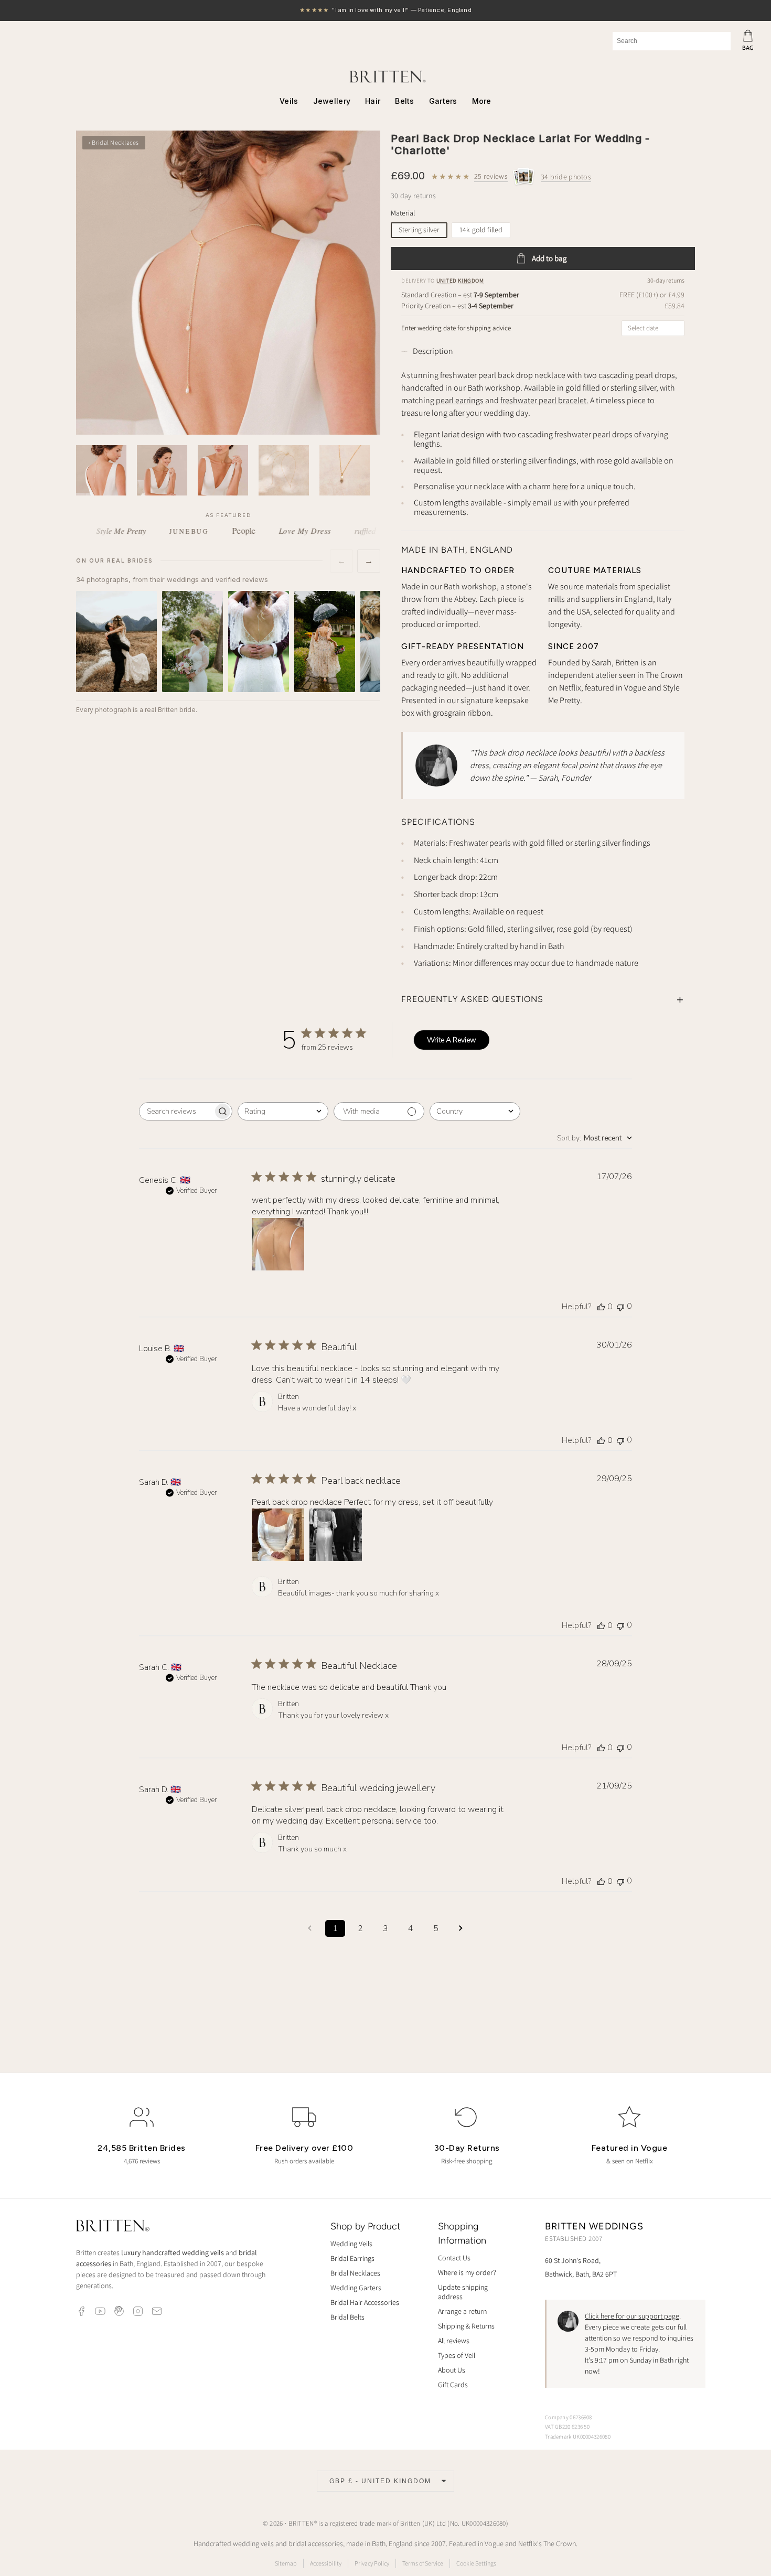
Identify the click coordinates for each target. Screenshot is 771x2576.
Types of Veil (457, 2355)
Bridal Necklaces (355, 2273)
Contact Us (454, 2258)
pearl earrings (460, 400)
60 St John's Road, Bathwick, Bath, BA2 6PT (581, 2267)
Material (403, 213)
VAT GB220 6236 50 (567, 2427)
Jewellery (332, 101)
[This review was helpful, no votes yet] (601, 1307)
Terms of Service (423, 2563)
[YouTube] (100, 2311)
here (560, 486)
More (482, 101)
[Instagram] (138, 2311)
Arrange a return (462, 2311)
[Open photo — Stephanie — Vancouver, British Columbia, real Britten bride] (116, 641)
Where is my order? (467, 2272)
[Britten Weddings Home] (113, 2227)
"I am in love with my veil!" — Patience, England (385, 11)
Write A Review (452, 1040)
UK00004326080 (484, 2523)
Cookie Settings (476, 2563)
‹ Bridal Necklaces (114, 142)
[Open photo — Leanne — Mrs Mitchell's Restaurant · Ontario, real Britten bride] (192, 641)
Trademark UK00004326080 (578, 2437)
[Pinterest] (119, 2311)
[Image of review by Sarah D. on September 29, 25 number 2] (336, 1535)
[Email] (157, 2311)
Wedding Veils (351, 2244)
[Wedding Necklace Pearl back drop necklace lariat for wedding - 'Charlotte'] (228, 283)
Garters (443, 101)
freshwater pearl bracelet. (544, 400)
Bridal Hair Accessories (365, 2302)
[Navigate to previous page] (310, 1928)
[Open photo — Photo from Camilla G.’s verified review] (325, 641)
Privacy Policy (372, 2563)
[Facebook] (81, 2311)
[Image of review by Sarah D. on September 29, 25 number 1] (278, 1535)
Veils (289, 101)
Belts (404, 101)
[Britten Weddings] (385, 77)
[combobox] (672, 41)
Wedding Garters (356, 2288)
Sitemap (286, 2563)
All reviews (454, 2341)
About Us (452, 2370)
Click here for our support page (632, 2316)
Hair (373, 101)
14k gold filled (481, 230)
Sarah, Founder (565, 778)
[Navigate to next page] (461, 1928)
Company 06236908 (569, 2417)
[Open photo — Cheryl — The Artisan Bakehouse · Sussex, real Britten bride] (259, 641)
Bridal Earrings (352, 2258)
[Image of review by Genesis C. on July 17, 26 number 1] (278, 1244)
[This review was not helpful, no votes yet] (620, 1306)
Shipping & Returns (466, 2326)
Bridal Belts (347, 2317)
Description (433, 351)
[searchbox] (176, 1111)
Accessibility (326, 2563)
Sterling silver (419, 230)
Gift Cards (453, 2385)
